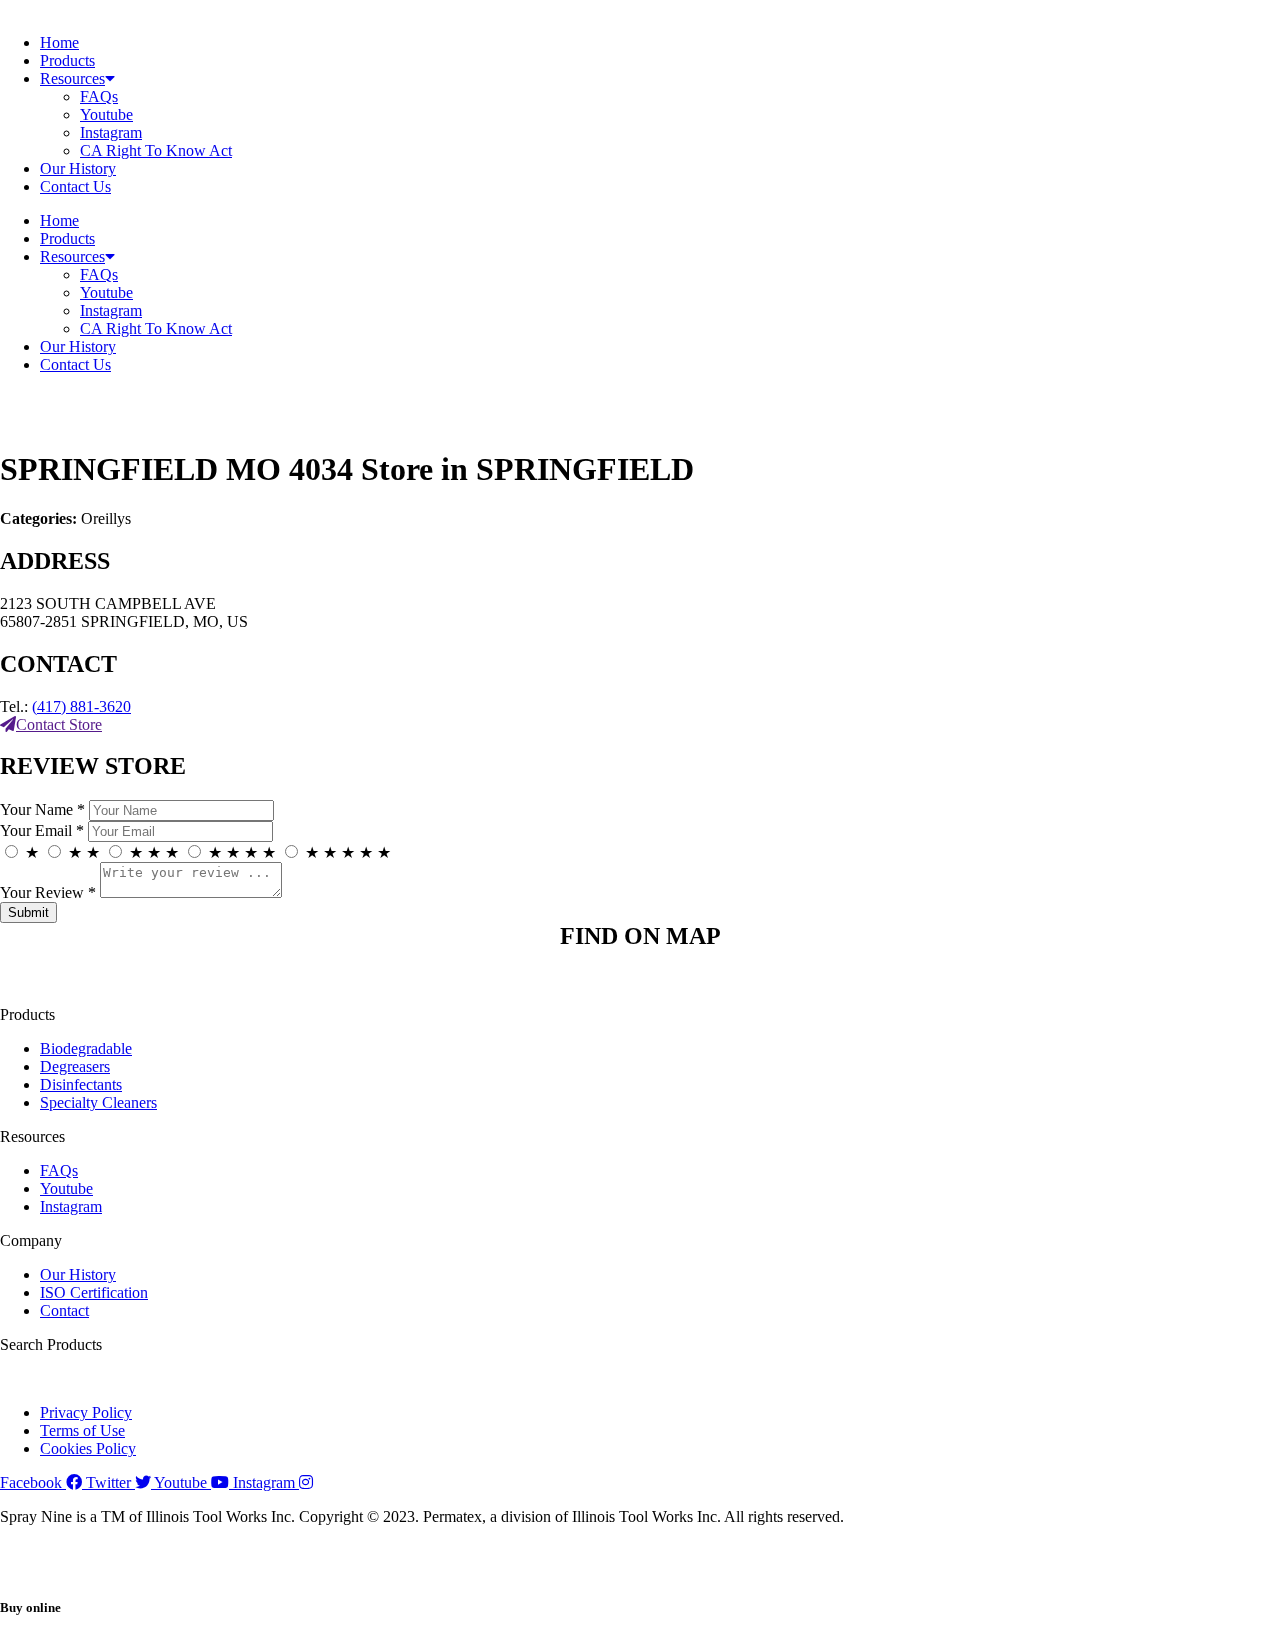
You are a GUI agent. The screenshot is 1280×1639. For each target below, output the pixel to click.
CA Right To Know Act (156, 150)
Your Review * (48, 892)
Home (59, 42)
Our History (78, 168)
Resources (72, 78)
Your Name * (42, 809)
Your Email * (42, 830)
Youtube (106, 114)
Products (67, 60)
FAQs (99, 96)
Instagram (111, 132)
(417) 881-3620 (81, 706)
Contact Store (59, 724)
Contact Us (75, 186)
